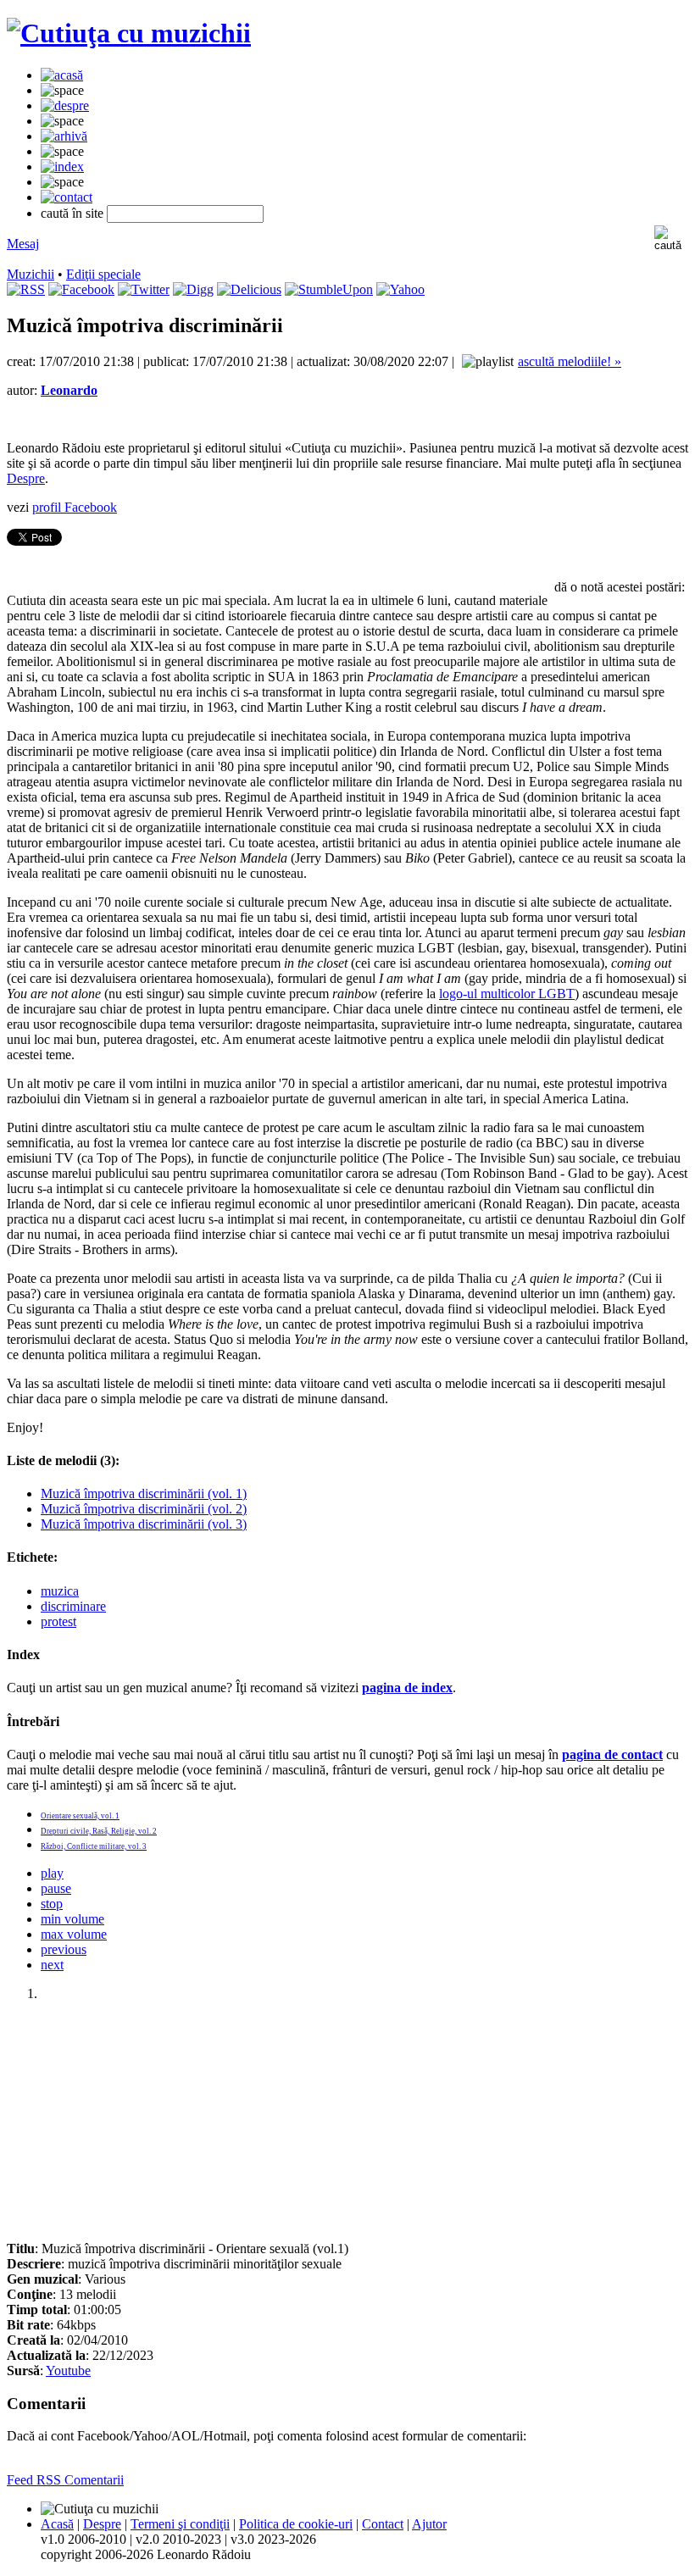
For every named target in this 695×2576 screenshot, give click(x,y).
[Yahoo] (400, 289)
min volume (72, 1919)
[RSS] (26, 289)
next (52, 1965)
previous (64, 1949)
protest (58, 1621)
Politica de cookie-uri (296, 2524)
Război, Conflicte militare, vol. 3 (94, 1846)
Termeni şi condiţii (180, 2524)
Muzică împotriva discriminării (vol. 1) (144, 1493)
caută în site (72, 213)
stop (52, 1904)
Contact (383, 2524)
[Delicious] (249, 289)
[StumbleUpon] (329, 289)
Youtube (68, 2371)
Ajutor (429, 2524)
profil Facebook (75, 507)
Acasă (57, 2524)
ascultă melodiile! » (570, 361)
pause (56, 1888)
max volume (74, 1934)
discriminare (73, 1606)
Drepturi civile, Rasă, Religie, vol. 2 (99, 1831)
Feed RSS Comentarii (65, 2480)
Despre (26, 478)
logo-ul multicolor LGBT (507, 994)
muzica (60, 1591)
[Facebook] (81, 289)
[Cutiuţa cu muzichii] (129, 33)
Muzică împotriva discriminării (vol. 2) (144, 1509)
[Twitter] (144, 289)
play (52, 1873)
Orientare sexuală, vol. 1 (80, 1816)
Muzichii (31, 274)
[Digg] (193, 289)
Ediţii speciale (103, 274)
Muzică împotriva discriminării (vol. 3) (144, 1524)
